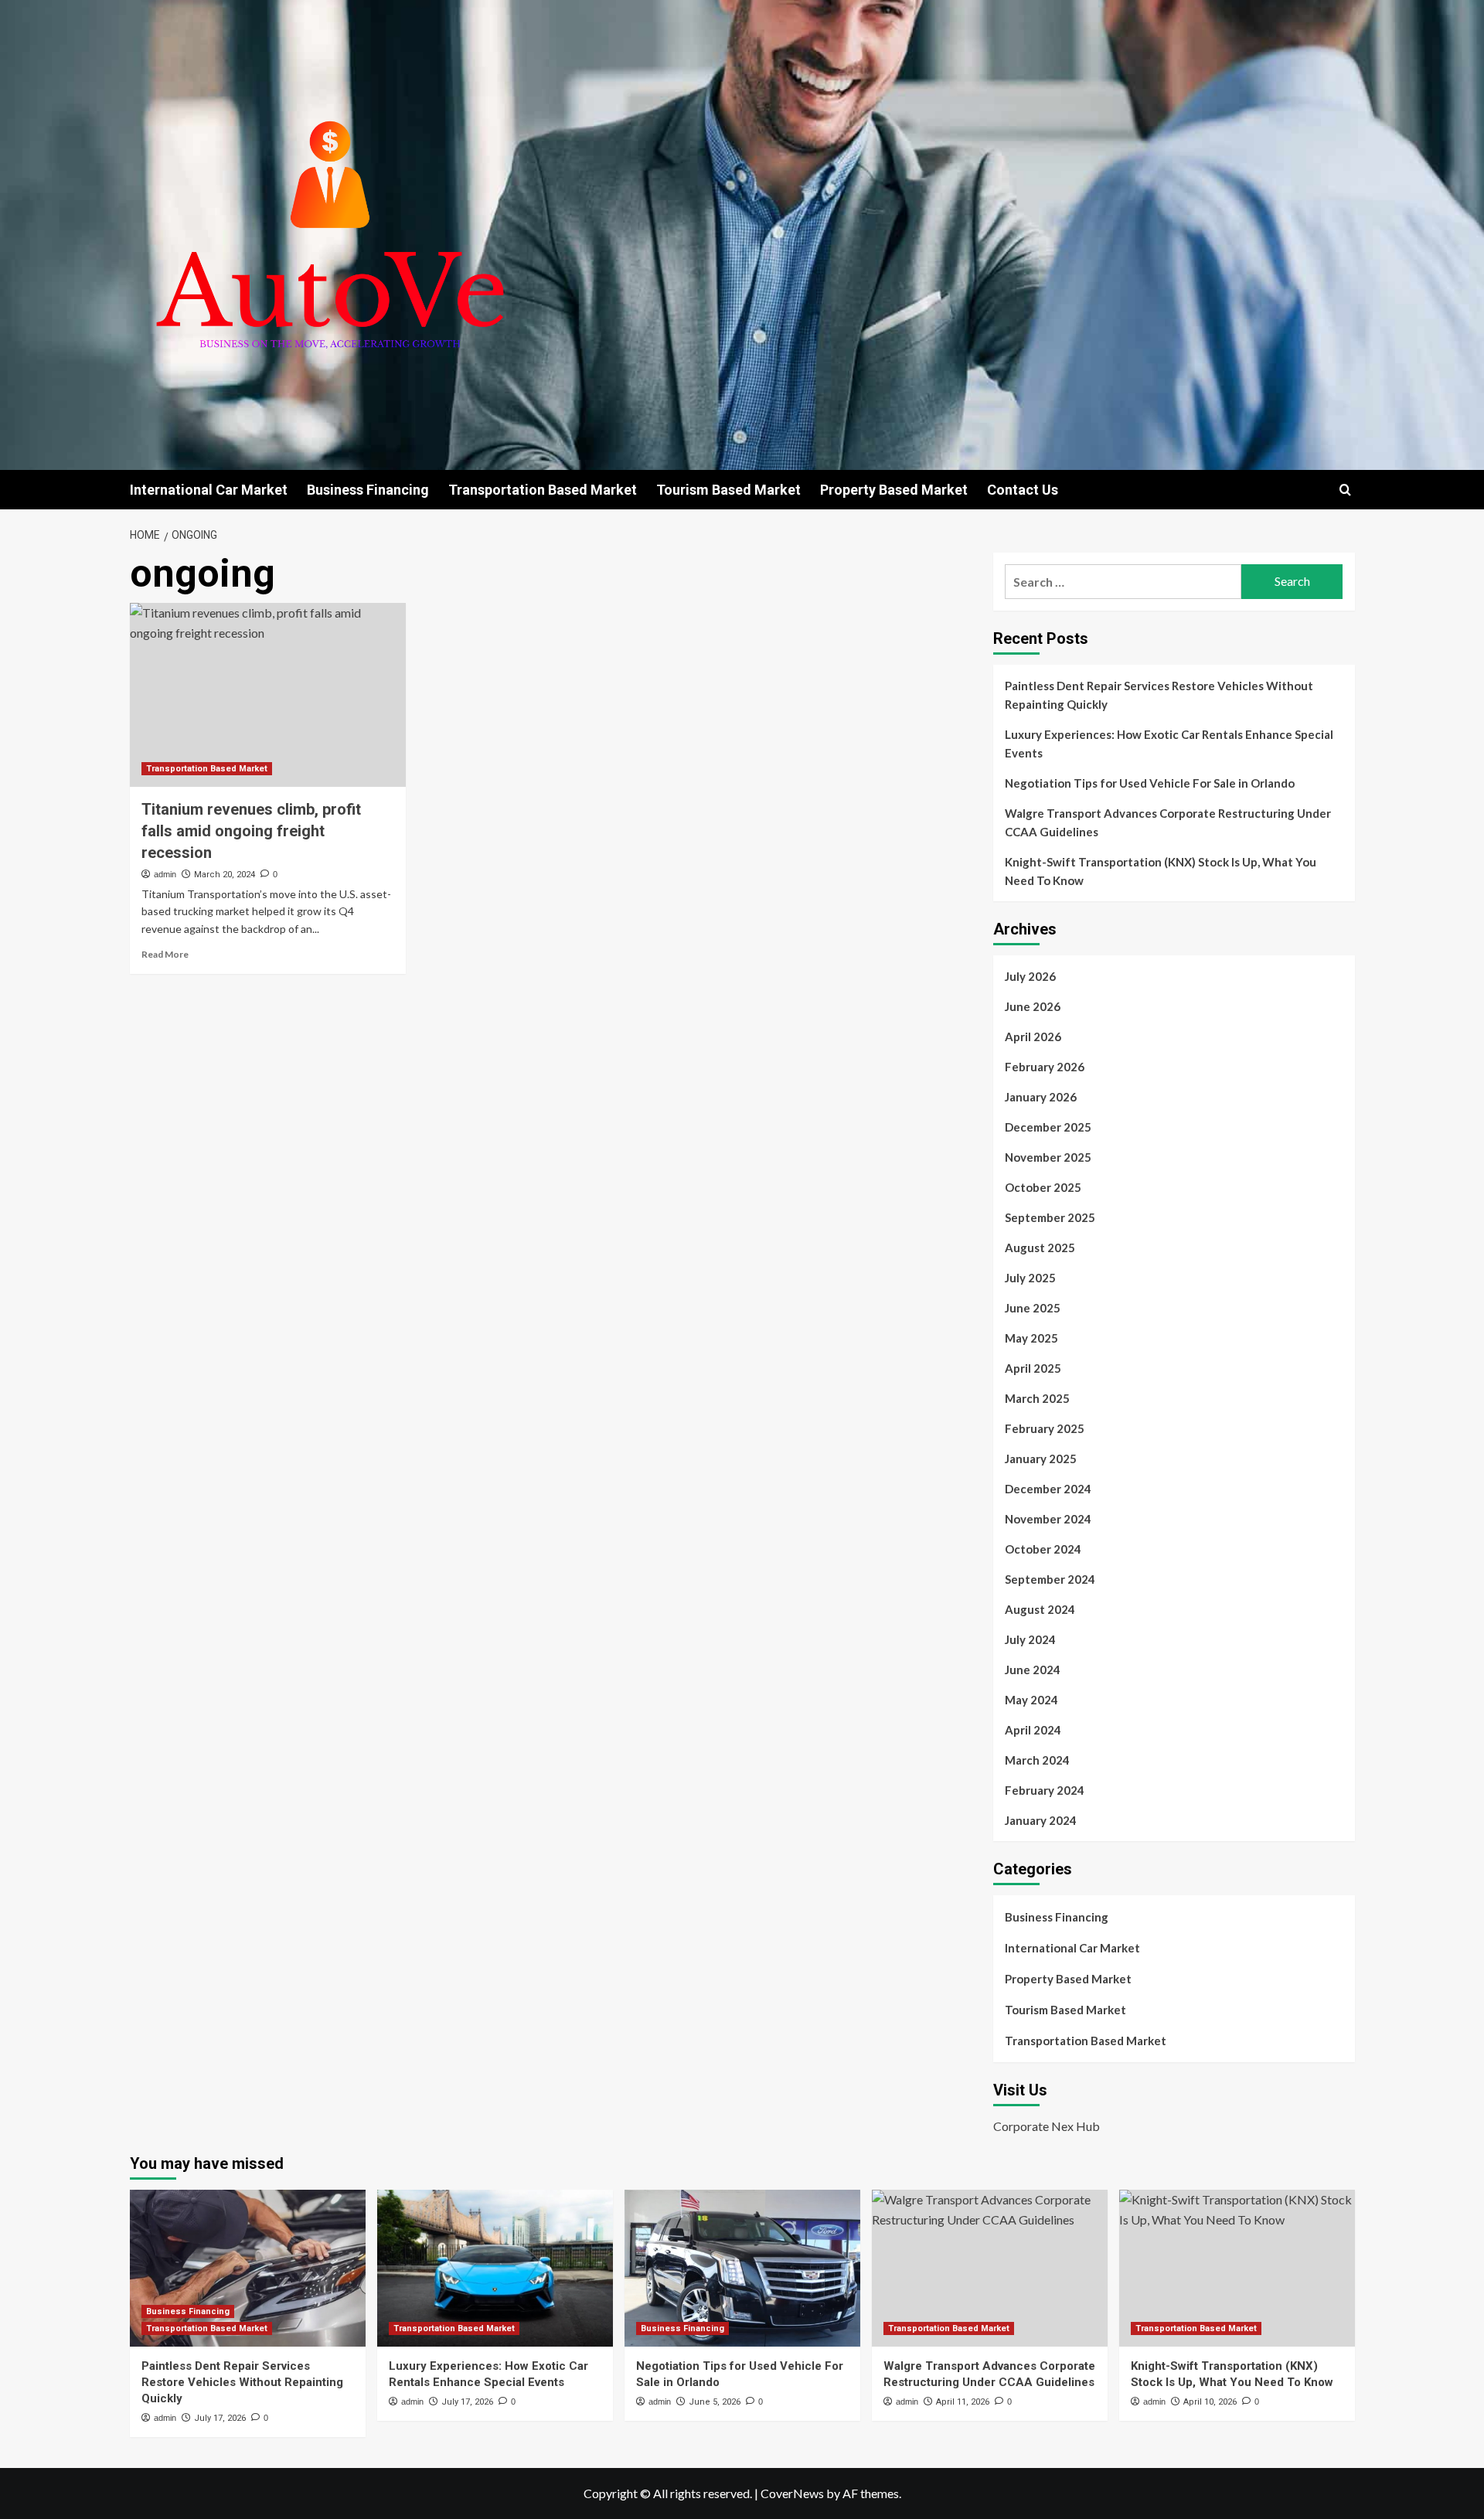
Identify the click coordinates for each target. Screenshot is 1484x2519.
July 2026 (1030, 976)
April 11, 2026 (963, 2402)
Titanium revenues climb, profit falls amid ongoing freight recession (251, 831)
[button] (1345, 490)
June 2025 (1033, 1308)
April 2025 (1033, 1368)
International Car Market (209, 490)
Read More (165, 954)
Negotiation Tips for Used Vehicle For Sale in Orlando (1150, 783)
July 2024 (1030, 1639)
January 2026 (1041, 1097)
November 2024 (1048, 1519)
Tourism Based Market (728, 490)
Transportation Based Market (543, 490)
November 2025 (1048, 1157)
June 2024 (1033, 1670)
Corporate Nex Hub (1047, 2126)
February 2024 (1045, 1790)
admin (165, 874)
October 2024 (1043, 1549)
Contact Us (1023, 490)
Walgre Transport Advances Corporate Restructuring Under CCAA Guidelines (1168, 822)
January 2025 (1041, 1459)
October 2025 (1043, 1187)
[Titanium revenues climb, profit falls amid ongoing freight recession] (268, 695)
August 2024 (1040, 1609)
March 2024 (1037, 1760)
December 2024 (1048, 1489)
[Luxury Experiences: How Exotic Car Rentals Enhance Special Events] (495, 2268)
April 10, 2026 (1210, 2402)
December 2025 (1048, 1127)
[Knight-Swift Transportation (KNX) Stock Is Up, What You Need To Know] (1237, 2268)
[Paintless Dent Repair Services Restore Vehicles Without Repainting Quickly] (248, 2268)
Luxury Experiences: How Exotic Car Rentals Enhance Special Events (1169, 744)
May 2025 (1031, 1338)
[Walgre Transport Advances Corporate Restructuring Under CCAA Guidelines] (990, 2268)
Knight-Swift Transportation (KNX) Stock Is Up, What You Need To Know (1161, 871)
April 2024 (1033, 1730)
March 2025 (1037, 1398)
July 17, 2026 (220, 2418)
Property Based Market (894, 490)
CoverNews (792, 2493)
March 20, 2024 (225, 875)
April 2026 (1033, 1037)
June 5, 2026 (715, 2402)
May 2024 (1031, 1700)
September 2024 (1050, 1579)
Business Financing (368, 490)
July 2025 (1030, 1278)
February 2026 (1045, 1067)
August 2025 (1040, 1248)
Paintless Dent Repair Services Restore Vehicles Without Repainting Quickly (1159, 695)
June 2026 (1033, 1006)
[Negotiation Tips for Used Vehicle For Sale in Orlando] (742, 2268)
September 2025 (1050, 1217)
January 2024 (1041, 1820)
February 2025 (1045, 1428)
